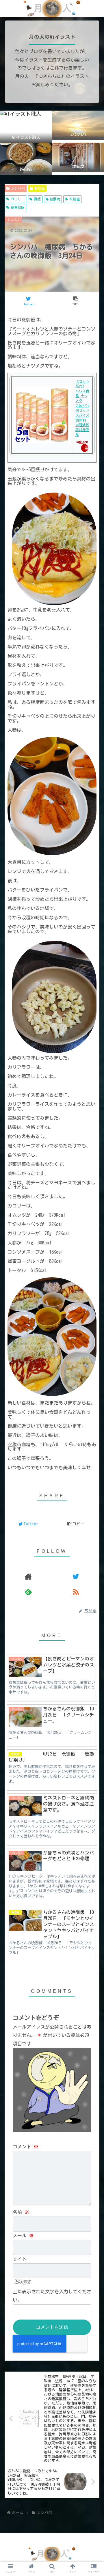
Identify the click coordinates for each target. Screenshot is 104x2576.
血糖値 (75, 199)
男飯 (37, 199)
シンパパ (18, 188)
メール (23, 2236)
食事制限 (18, 207)
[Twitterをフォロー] (76, 1576)
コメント (25, 2147)
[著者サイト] (28, 1576)
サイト (20, 2259)
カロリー (18, 199)
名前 (21, 2212)
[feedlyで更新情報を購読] (28, 1592)
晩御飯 (40, 188)
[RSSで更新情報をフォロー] (76, 1592)
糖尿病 (55, 199)
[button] (93, 1246)
